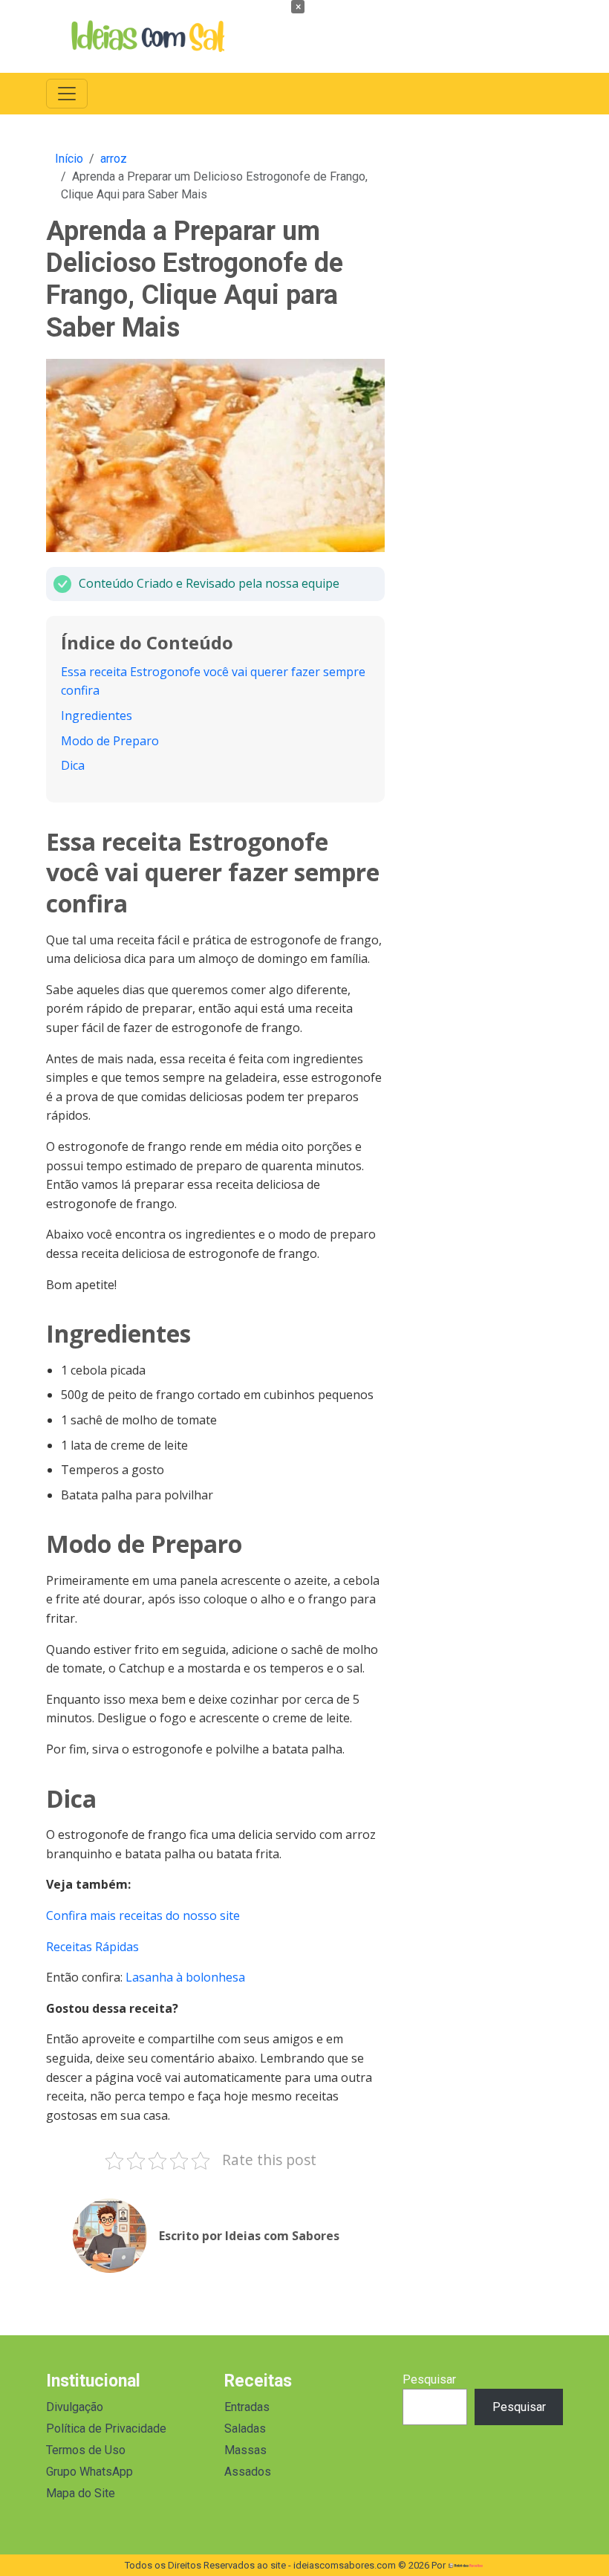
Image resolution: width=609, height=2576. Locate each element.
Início (69, 159)
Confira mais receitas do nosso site (143, 1915)
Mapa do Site (81, 2493)
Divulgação (75, 2407)
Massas (245, 2450)
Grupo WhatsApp (89, 2472)
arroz (114, 159)
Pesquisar (429, 2379)
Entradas (247, 2407)
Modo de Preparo (110, 741)
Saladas (245, 2429)
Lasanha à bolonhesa (185, 1977)
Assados (248, 2472)
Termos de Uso (86, 2450)
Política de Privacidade (106, 2429)
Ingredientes (97, 716)
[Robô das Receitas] (466, 2565)
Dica (73, 765)
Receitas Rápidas (92, 1947)
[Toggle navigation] (67, 94)
